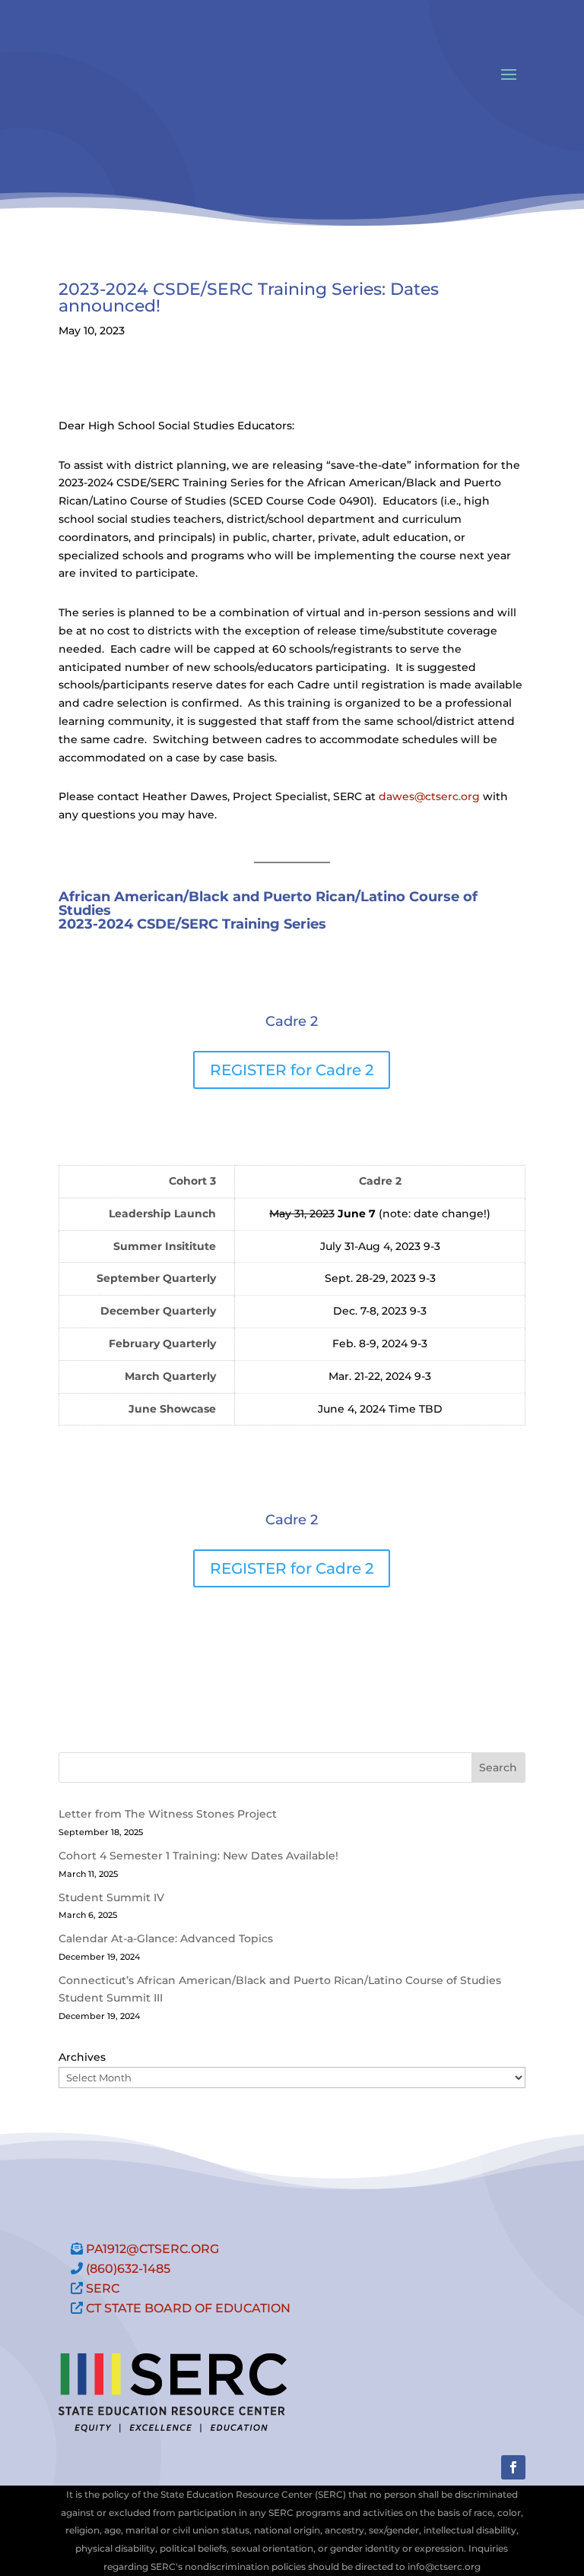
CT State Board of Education (188, 2308)
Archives (82, 2057)
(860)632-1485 (128, 2269)
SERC (103, 2288)
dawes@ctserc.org (429, 796)
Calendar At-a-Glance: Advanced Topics (166, 1938)
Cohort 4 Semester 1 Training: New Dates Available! (198, 1856)
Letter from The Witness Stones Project (168, 1814)
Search (498, 1767)
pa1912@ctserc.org (152, 2249)
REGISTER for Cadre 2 (292, 1070)
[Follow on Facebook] (513, 2467)
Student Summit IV (111, 1897)
